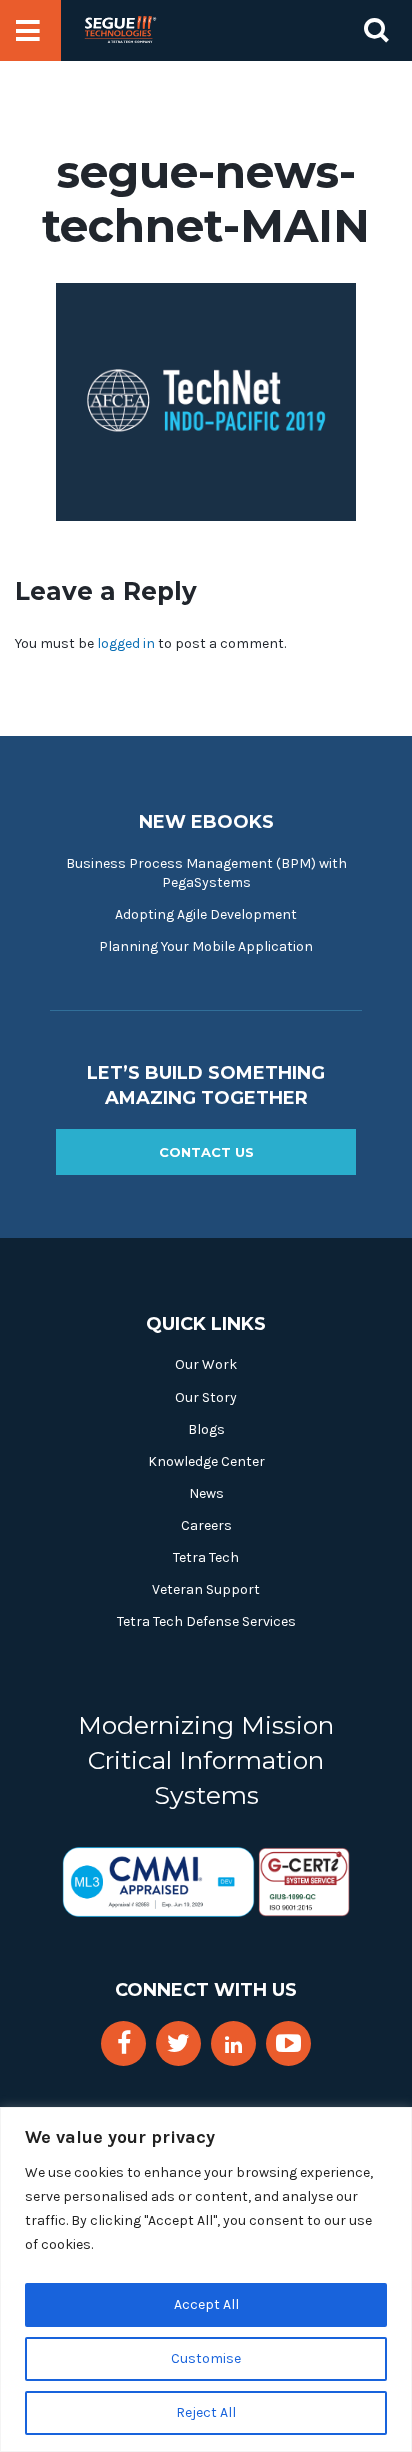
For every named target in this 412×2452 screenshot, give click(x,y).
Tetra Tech (206, 1557)
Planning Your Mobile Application (206, 946)
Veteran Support (206, 1589)
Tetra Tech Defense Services (206, 1621)
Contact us (206, 1152)
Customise (206, 2358)
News (206, 1493)
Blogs (206, 1429)
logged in (126, 643)
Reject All (206, 2412)
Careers (206, 1525)
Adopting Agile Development (206, 914)
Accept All (206, 2304)
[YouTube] (288, 2043)
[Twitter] (178, 2043)
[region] (206, 2279)
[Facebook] (124, 2043)
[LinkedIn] (233, 2045)
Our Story (206, 1397)
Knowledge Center (206, 1461)
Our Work (206, 1364)
